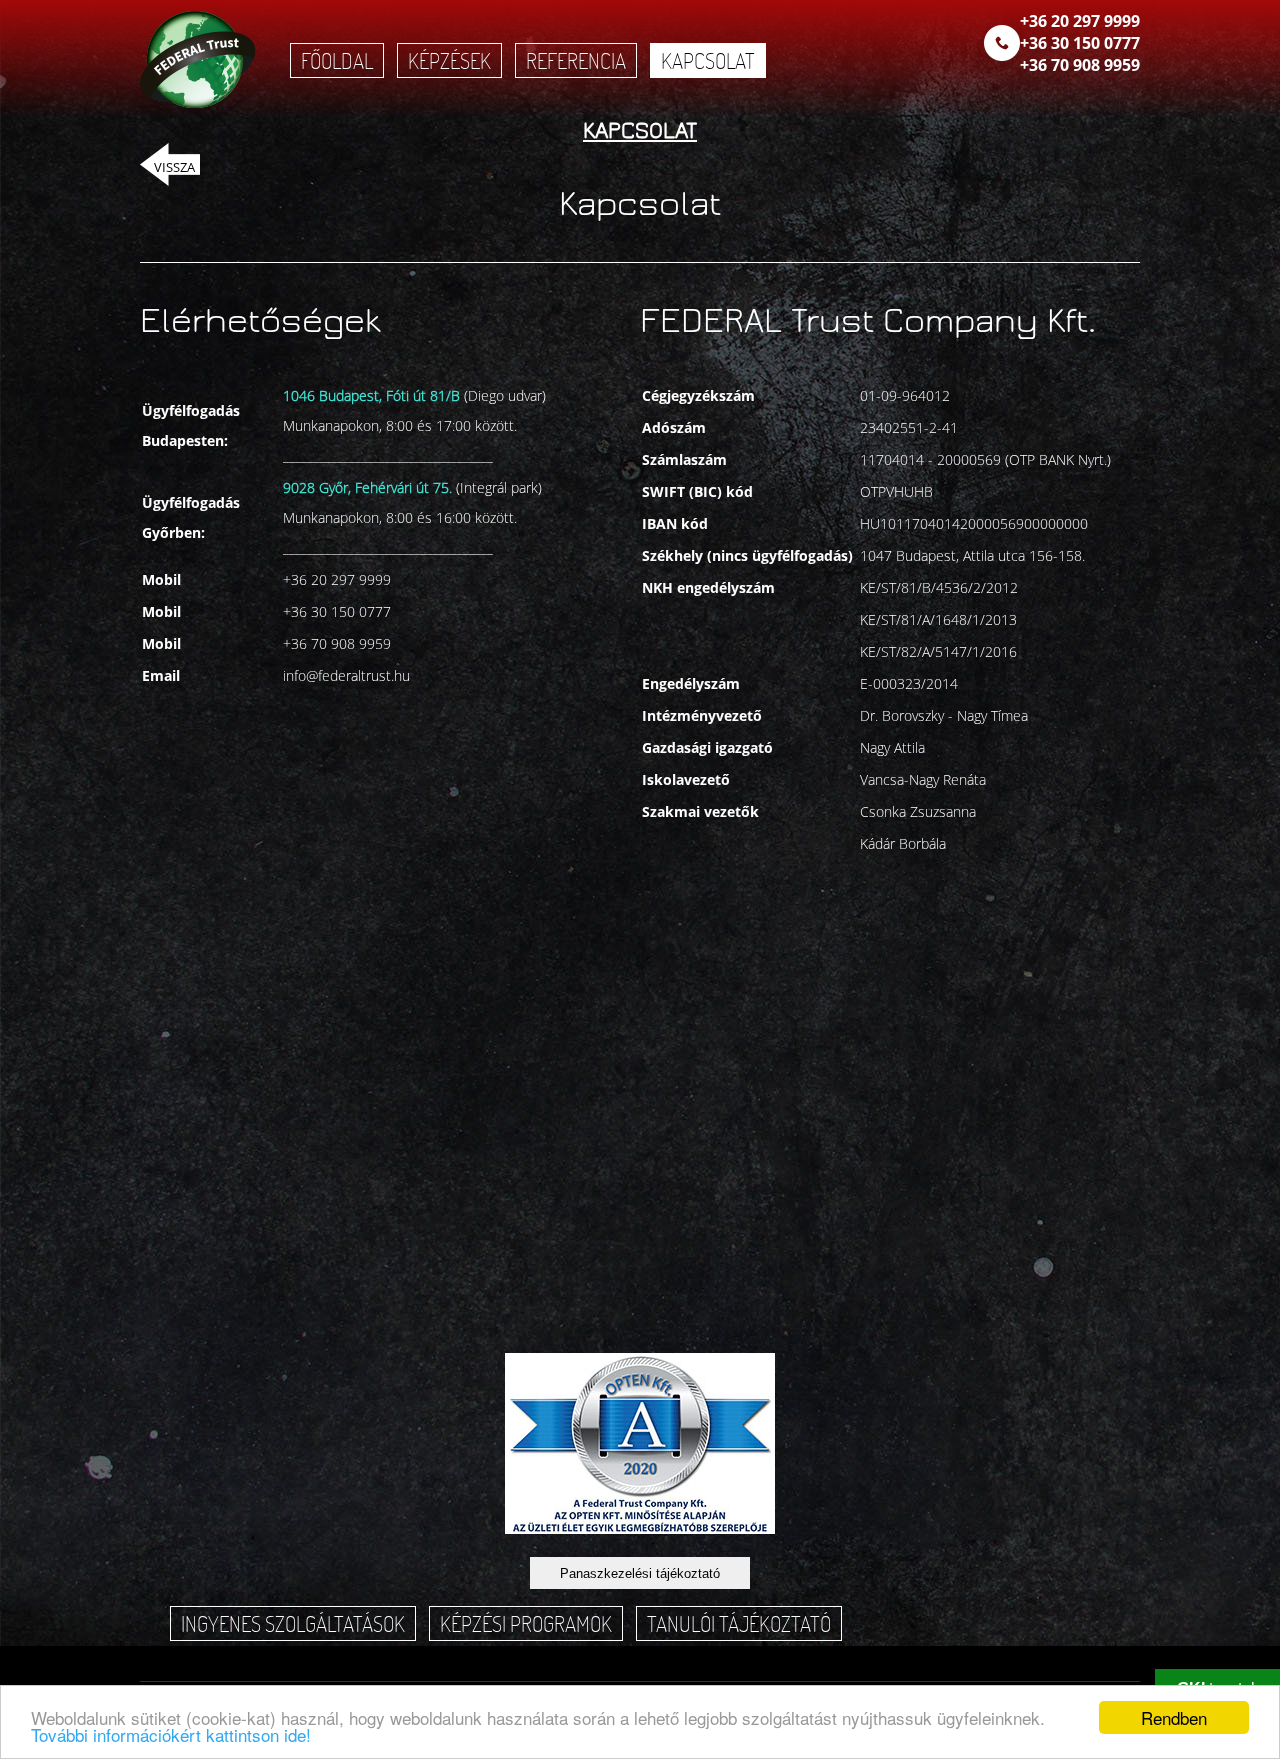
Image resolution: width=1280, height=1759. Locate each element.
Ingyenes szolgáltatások (293, 1623)
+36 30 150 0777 (1080, 43)
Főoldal (337, 60)
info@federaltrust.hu (346, 675)
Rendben (1174, 1717)
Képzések (449, 60)
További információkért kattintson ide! (171, 1734)
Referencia (576, 60)
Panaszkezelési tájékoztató (640, 1573)
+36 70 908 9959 (1080, 65)
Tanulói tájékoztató (739, 1623)
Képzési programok (526, 1623)
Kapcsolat (708, 60)
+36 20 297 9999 (1080, 21)
